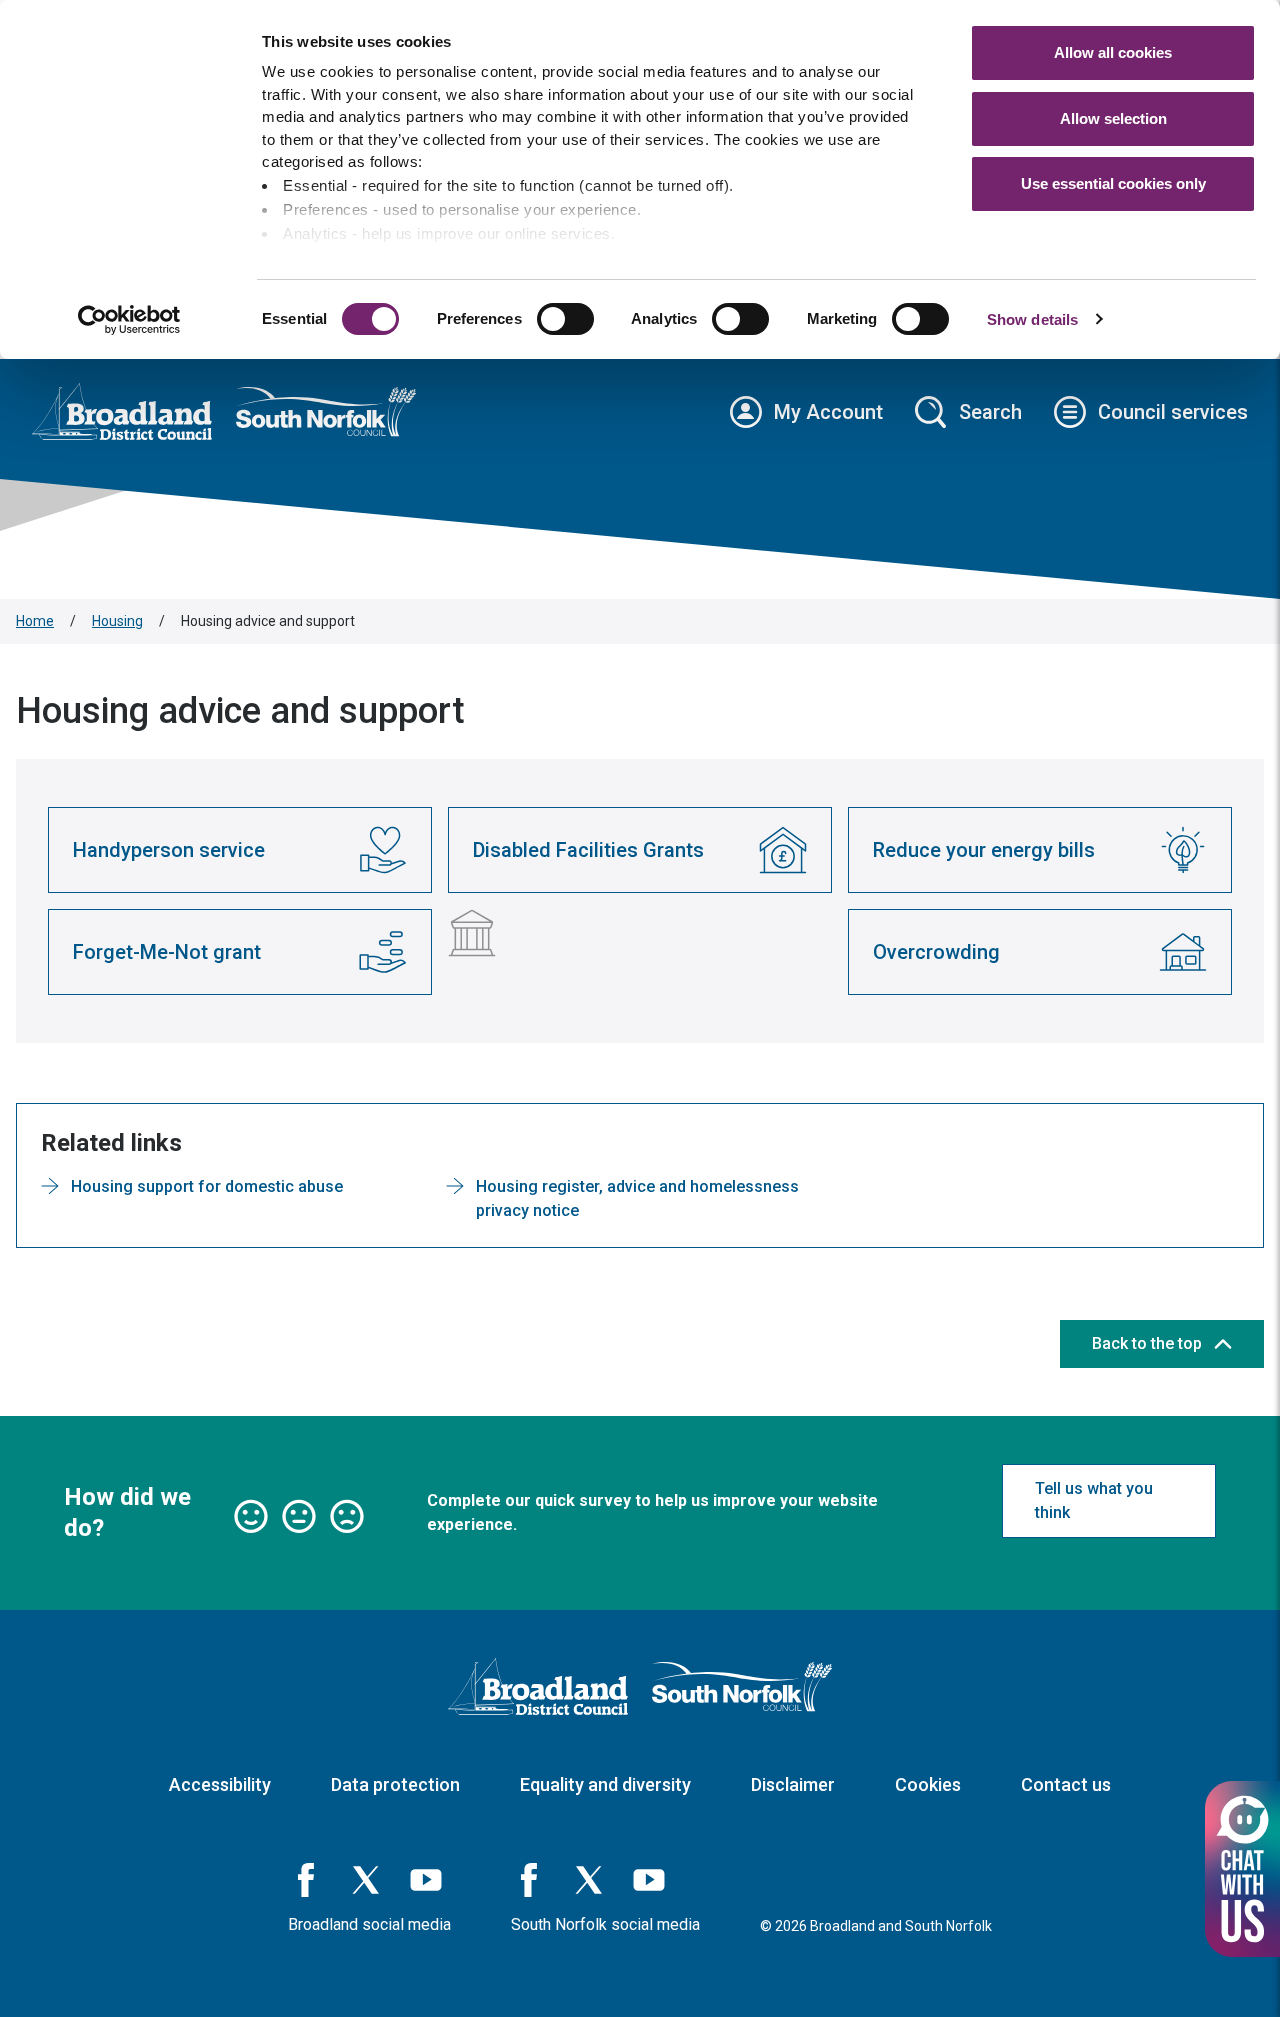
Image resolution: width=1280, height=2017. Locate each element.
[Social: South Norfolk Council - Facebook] (529, 1880)
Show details (1032, 319)
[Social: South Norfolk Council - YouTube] (649, 1880)
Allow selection (1113, 118)
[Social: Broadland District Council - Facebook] (306, 1880)
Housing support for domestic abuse (207, 1186)
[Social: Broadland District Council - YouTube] (426, 1880)
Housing (117, 621)
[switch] (565, 319)
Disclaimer (793, 1784)
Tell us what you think (1094, 1500)
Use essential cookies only (1113, 183)
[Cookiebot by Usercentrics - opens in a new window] (129, 320)
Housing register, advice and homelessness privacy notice (637, 1198)
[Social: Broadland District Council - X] (366, 1880)
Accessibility (220, 1784)
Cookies (928, 1784)
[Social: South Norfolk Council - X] (589, 1880)
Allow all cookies (1113, 52)
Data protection (395, 1784)
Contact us (1066, 1784)
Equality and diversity (605, 1784)
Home (35, 621)
